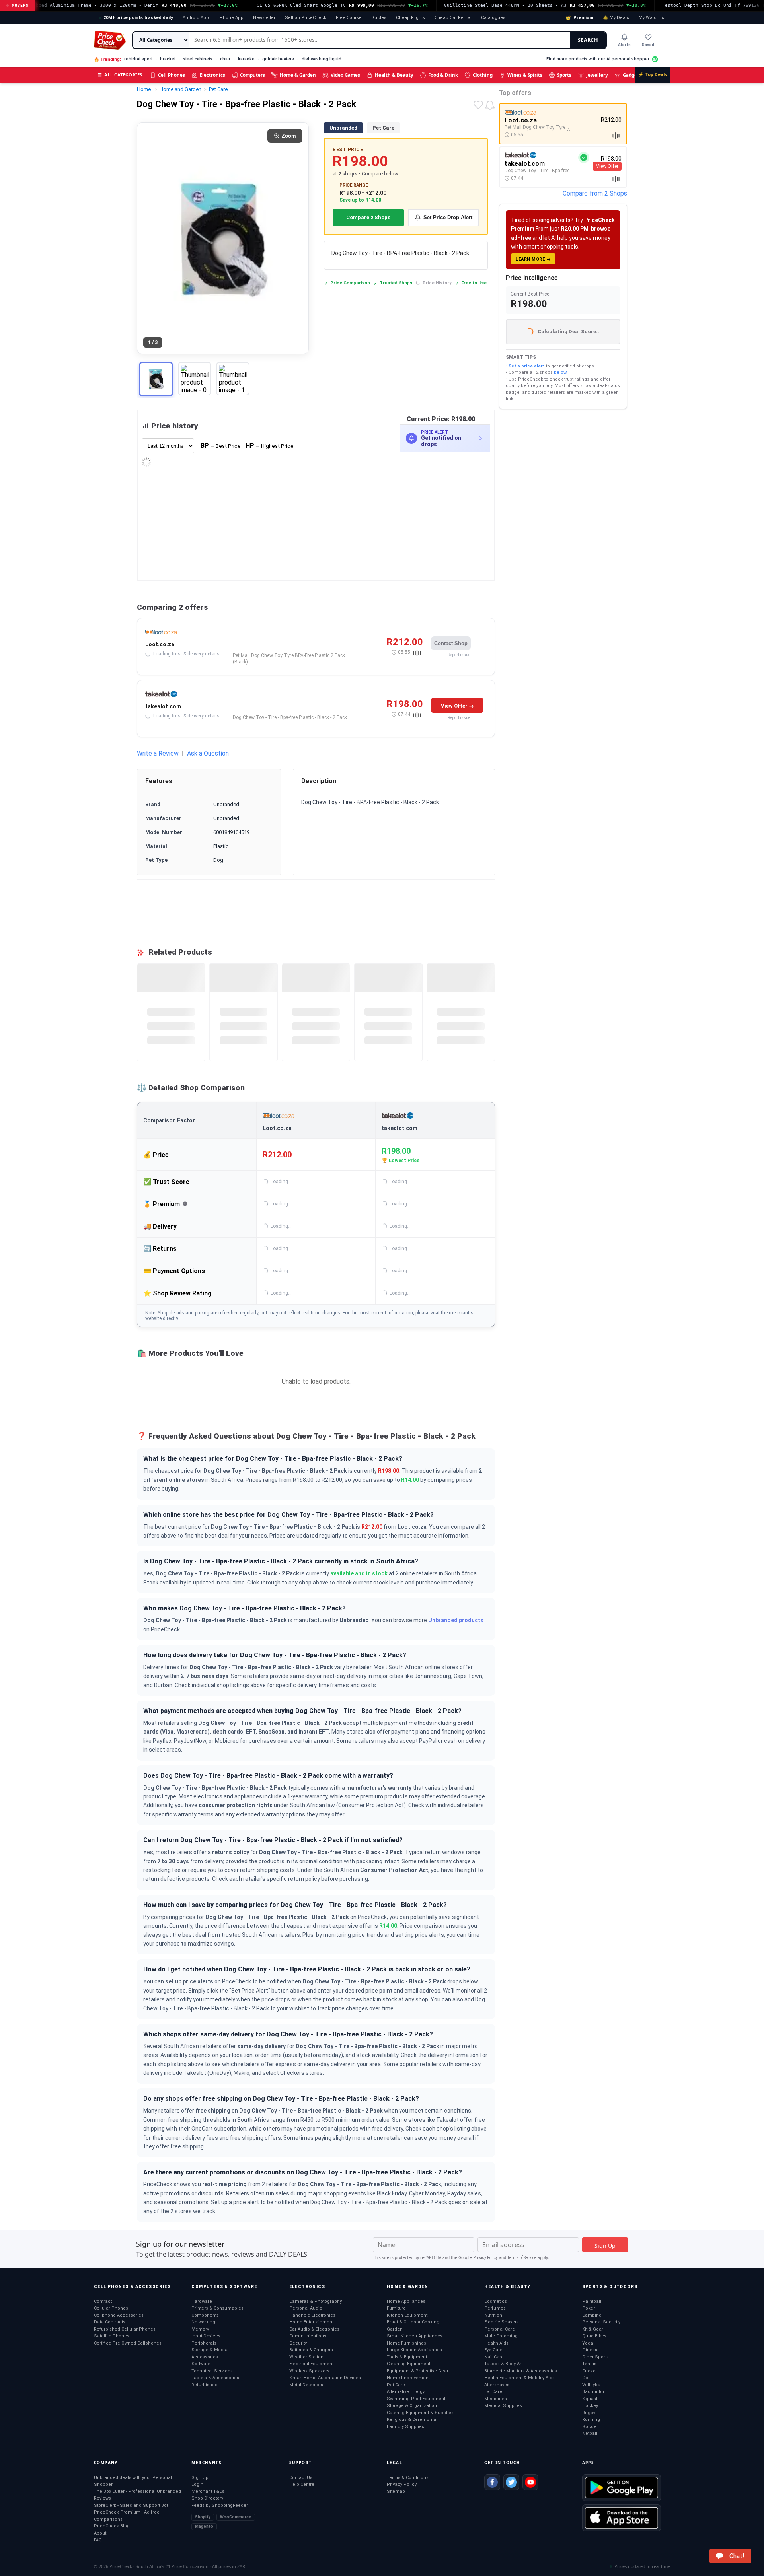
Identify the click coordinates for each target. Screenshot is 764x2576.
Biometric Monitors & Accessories (521, 2371)
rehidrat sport (138, 59)
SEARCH (588, 40)
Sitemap (396, 2491)
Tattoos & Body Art (503, 2364)
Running (591, 2419)
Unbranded (343, 128)
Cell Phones (172, 75)
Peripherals (204, 2343)
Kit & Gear (593, 2329)
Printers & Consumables (217, 2308)
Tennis (589, 2364)
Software (201, 2364)
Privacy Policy (485, 2258)
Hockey (590, 2406)
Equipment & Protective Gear (418, 2371)
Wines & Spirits (525, 75)
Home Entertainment (311, 2322)
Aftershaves (497, 2385)
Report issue (459, 655)
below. (561, 372)
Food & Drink (443, 75)
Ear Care (493, 2392)
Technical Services (212, 2371)
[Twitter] (511, 2482)
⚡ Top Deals (653, 75)
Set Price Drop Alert (448, 217)
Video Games (345, 75)
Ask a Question (208, 753)
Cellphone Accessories (119, 2315)
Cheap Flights (410, 18)
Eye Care (493, 2350)
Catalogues (493, 18)
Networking (203, 2322)
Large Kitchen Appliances (414, 2350)
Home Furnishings (406, 2343)
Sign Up (200, 2478)
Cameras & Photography (316, 2301)
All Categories (120, 75)
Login (197, 2484)
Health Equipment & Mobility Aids (519, 2378)
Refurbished (205, 2385)
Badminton (594, 2392)
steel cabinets (198, 59)
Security (298, 2343)
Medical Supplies (503, 2406)
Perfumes (495, 2308)
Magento (204, 2526)
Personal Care (500, 2329)
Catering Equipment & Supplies (420, 2413)
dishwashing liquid (322, 59)
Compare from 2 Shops (595, 193)
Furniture (396, 2308)
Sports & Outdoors (610, 2287)
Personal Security (601, 2322)
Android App (196, 18)
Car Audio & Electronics (314, 2329)
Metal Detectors (306, 2385)
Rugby (589, 2413)
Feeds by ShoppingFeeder (220, 2505)
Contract (103, 2301)
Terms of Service (522, 2258)
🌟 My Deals (616, 18)
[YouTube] (530, 2482)
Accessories (205, 2357)
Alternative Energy (406, 2392)
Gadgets (632, 75)
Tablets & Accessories (215, 2378)
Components (205, 2315)
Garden (395, 2329)
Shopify (203, 2517)
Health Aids (496, 2343)
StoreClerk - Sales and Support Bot (131, 2505)
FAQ (98, 2540)
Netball (590, 2433)
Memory (200, 2329)
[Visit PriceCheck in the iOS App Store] (622, 2518)
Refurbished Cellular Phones (125, 2329)
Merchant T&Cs (208, 2491)
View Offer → (457, 706)
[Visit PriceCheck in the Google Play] (622, 2488)
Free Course (349, 18)
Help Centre (302, 2484)
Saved (648, 45)
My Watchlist (652, 18)
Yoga (588, 2343)
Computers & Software (224, 2287)
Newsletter (264, 18)
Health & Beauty (394, 75)
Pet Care (383, 128)
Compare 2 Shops (368, 217)
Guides (379, 18)
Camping (592, 2315)
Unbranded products (456, 1620)
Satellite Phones (112, 2336)
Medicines (496, 2399)
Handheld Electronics (312, 2315)
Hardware (202, 2301)
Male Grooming (501, 2336)
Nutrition (493, 2315)
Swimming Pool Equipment (416, 2399)
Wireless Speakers (309, 2371)
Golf (587, 2378)
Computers (252, 75)
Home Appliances (406, 2301)
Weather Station (306, 2357)
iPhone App (231, 18)
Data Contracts (110, 2322)
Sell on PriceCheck (306, 18)
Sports (564, 75)
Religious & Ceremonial (412, 2419)
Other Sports (595, 2357)
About (100, 2533)
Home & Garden (298, 75)
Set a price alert (527, 366)
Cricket (590, 2371)
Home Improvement (408, 2378)
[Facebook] (492, 2482)
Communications (308, 2336)
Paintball (592, 2301)
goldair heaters (278, 59)
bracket (168, 59)
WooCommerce (236, 2517)
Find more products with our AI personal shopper (598, 59)
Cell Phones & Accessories (132, 2287)
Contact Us (301, 2478)
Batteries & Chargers (311, 2350)
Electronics (212, 75)
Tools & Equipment (407, 2357)
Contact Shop (451, 643)
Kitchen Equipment (407, 2315)
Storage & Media (210, 2350)
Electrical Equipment (311, 2364)
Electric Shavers (502, 2322)
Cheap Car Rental (453, 18)
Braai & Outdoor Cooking (413, 2322)
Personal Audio (306, 2308)
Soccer (590, 2427)
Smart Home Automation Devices (325, 2378)
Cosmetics (496, 2301)
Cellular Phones (111, 2308)
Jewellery (597, 75)
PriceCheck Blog (112, 2526)
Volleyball (592, 2385)
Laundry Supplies (405, 2427)
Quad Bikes (594, 2336)
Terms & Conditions (408, 2478)
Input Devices (206, 2336)
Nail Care (494, 2357)
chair (225, 59)
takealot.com (163, 706)
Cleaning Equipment (408, 2364)
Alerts (624, 45)
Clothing (483, 75)
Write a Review (158, 753)
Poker (589, 2308)
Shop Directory (207, 2498)
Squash (591, 2399)
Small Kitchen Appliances (415, 2336)
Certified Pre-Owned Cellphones (128, 2343)
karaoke (246, 59)
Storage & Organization (412, 2406)
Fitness (590, 2350)
